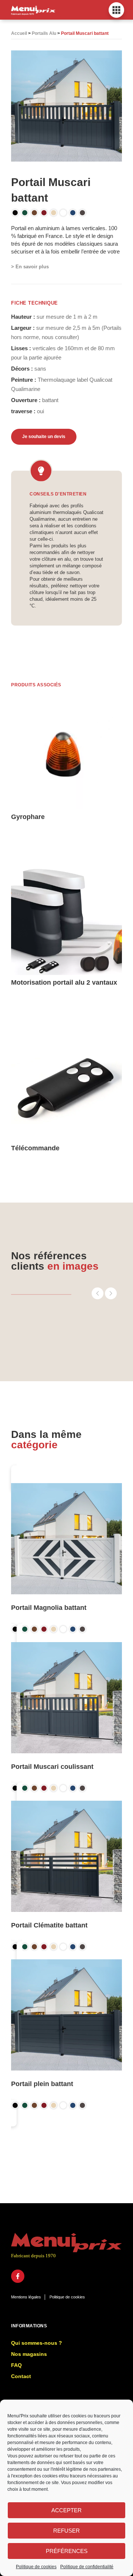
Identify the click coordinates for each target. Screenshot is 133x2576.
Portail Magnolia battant (49, 1608)
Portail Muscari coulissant (52, 1767)
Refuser (66, 2531)
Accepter (66, 2510)
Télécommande (35, 1148)
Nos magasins (29, 2354)
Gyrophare (28, 817)
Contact (21, 2376)
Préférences (67, 2551)
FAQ (16, 2365)
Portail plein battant (42, 2084)
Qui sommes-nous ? (37, 2343)
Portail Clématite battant (49, 1925)
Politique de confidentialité (87, 2567)
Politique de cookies (36, 2567)
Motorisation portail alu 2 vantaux (64, 982)
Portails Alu (44, 33)
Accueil (19, 33)
